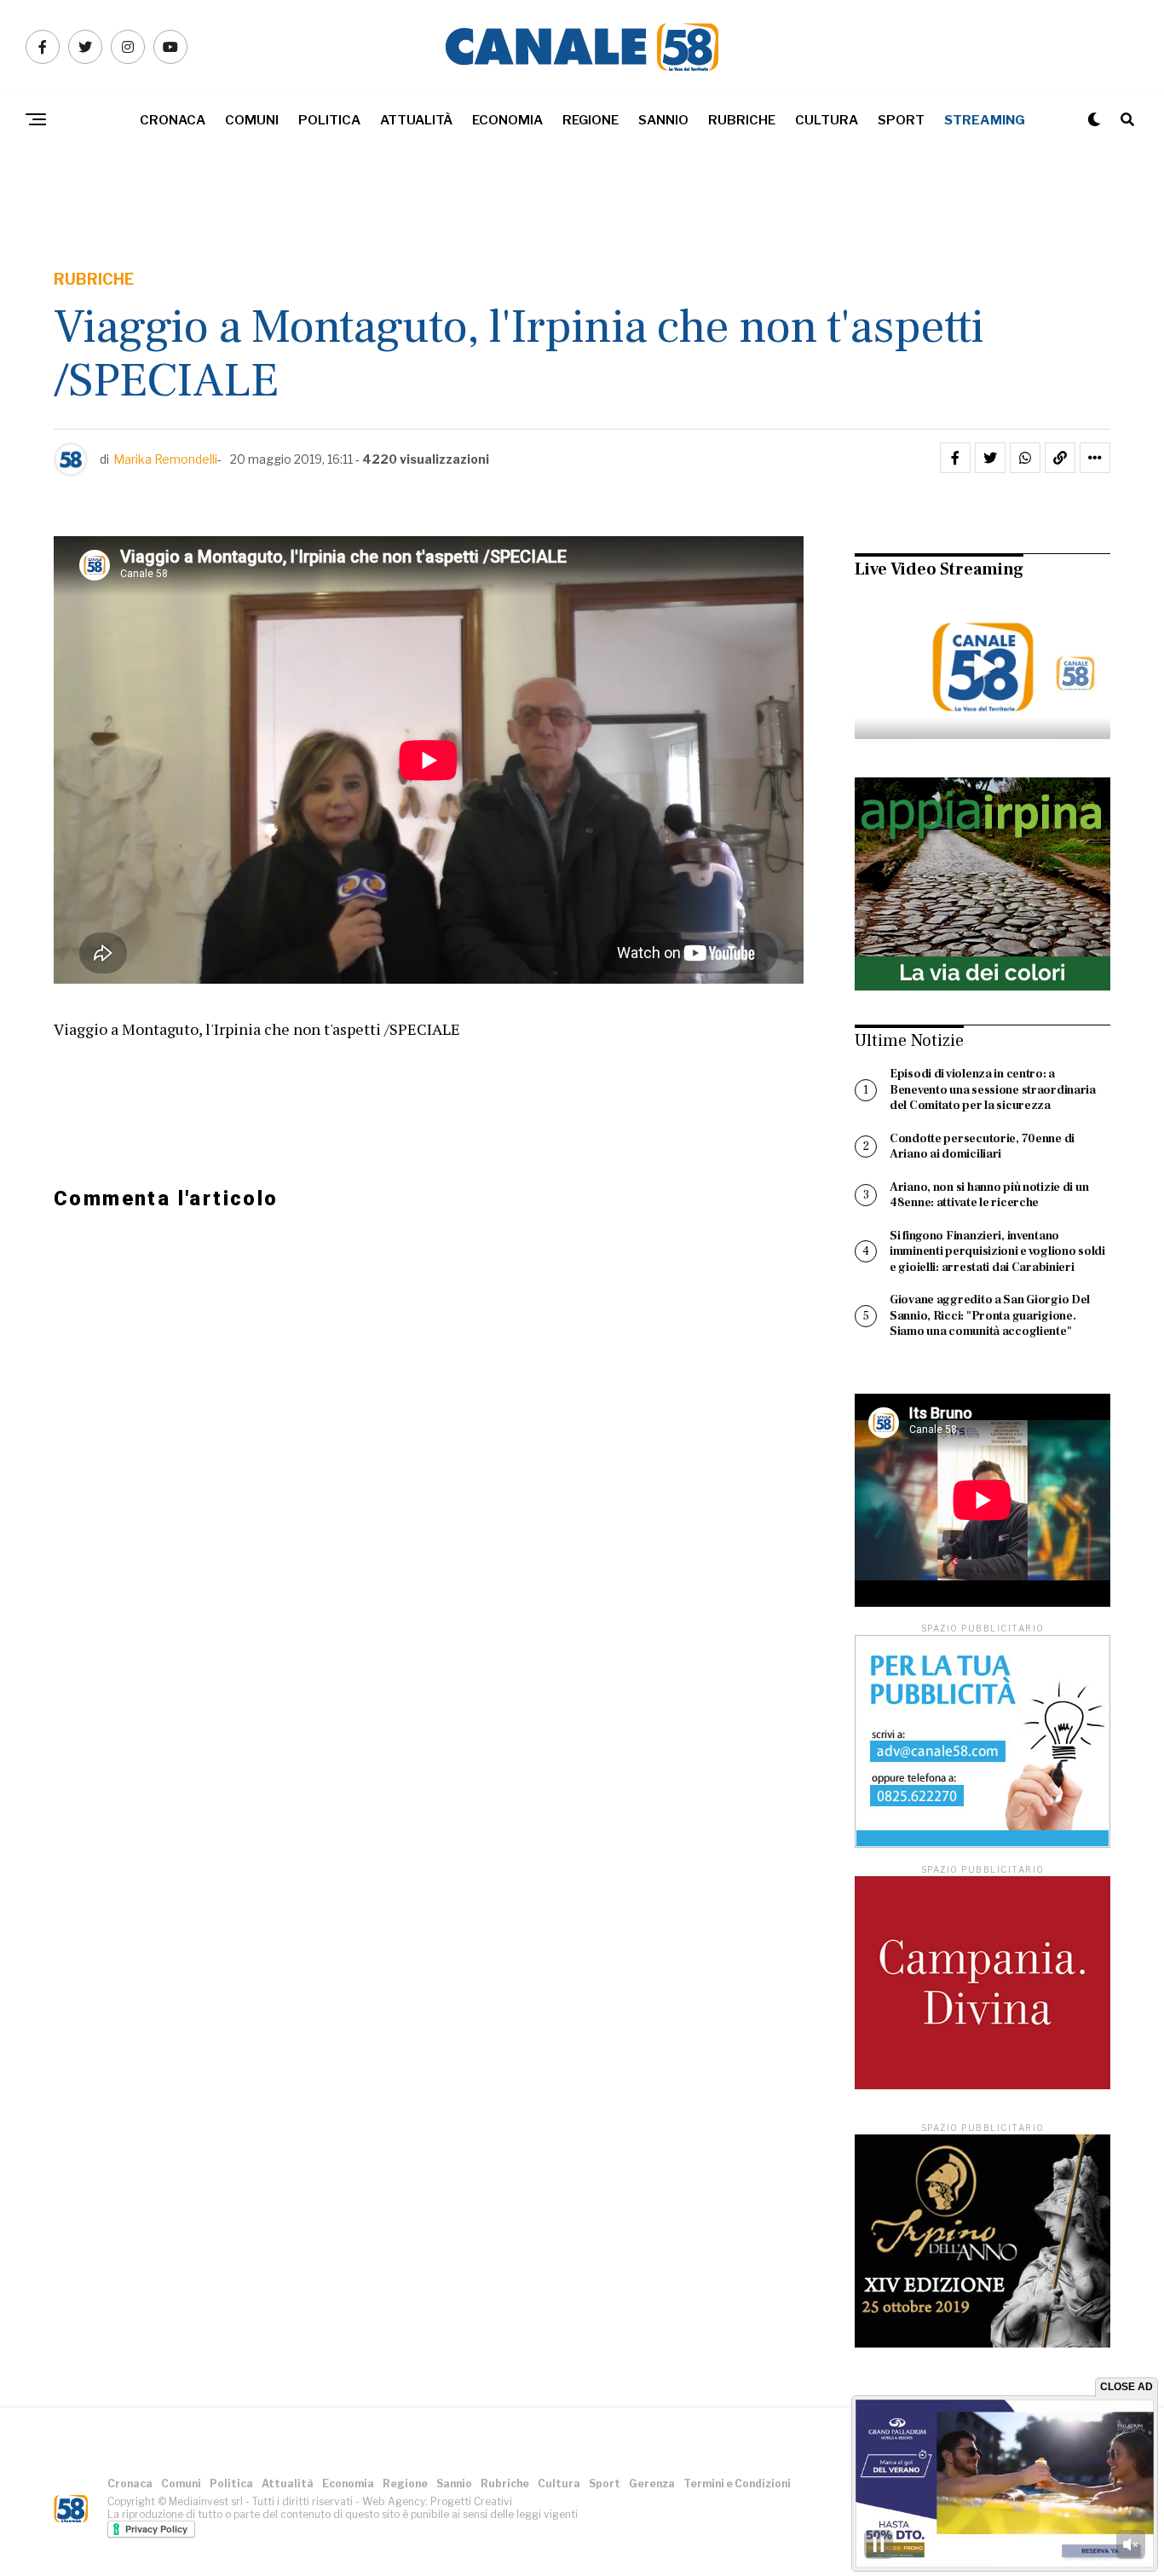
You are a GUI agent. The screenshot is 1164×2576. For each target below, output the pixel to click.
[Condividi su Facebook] (955, 458)
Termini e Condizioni (737, 2484)
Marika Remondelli (165, 459)
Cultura (827, 120)
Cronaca (173, 120)
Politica (329, 120)
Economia (507, 120)
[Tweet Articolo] (990, 458)
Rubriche (742, 120)
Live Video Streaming (939, 569)
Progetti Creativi (471, 2501)
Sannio (663, 120)
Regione (591, 120)
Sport (901, 120)
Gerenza (652, 2484)
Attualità (416, 120)
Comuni (252, 120)
